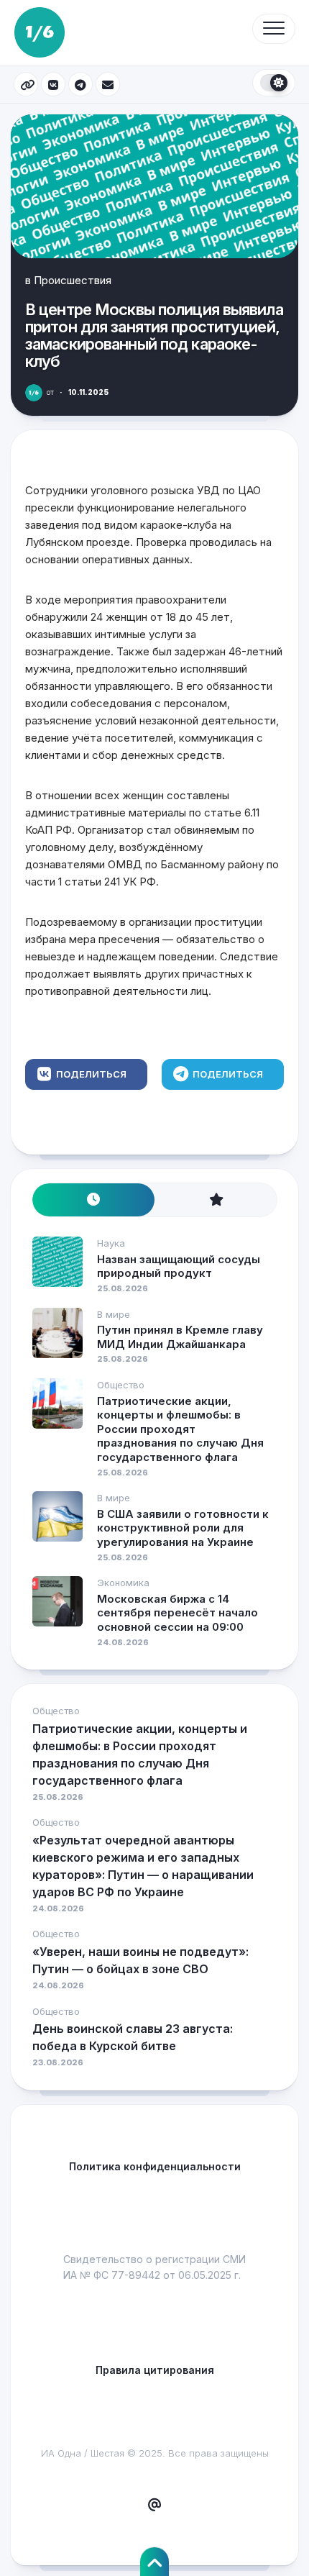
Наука (111, 1243)
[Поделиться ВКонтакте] (53, 84)
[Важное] (216, 1200)
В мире (114, 1314)
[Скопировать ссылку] (26, 84)
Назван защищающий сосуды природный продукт (179, 1266)
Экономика (123, 1583)
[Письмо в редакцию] (154, 2506)
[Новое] (93, 1200)
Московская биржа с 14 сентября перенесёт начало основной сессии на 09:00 (177, 1613)
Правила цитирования (155, 2370)
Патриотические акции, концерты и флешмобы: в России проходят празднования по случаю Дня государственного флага (180, 1429)
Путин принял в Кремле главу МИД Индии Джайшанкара (180, 1337)
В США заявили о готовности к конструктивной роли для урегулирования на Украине (183, 1528)
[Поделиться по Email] (108, 84)
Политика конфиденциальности (155, 2166)
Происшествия (73, 280)
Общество (121, 1385)
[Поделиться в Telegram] (80, 84)
